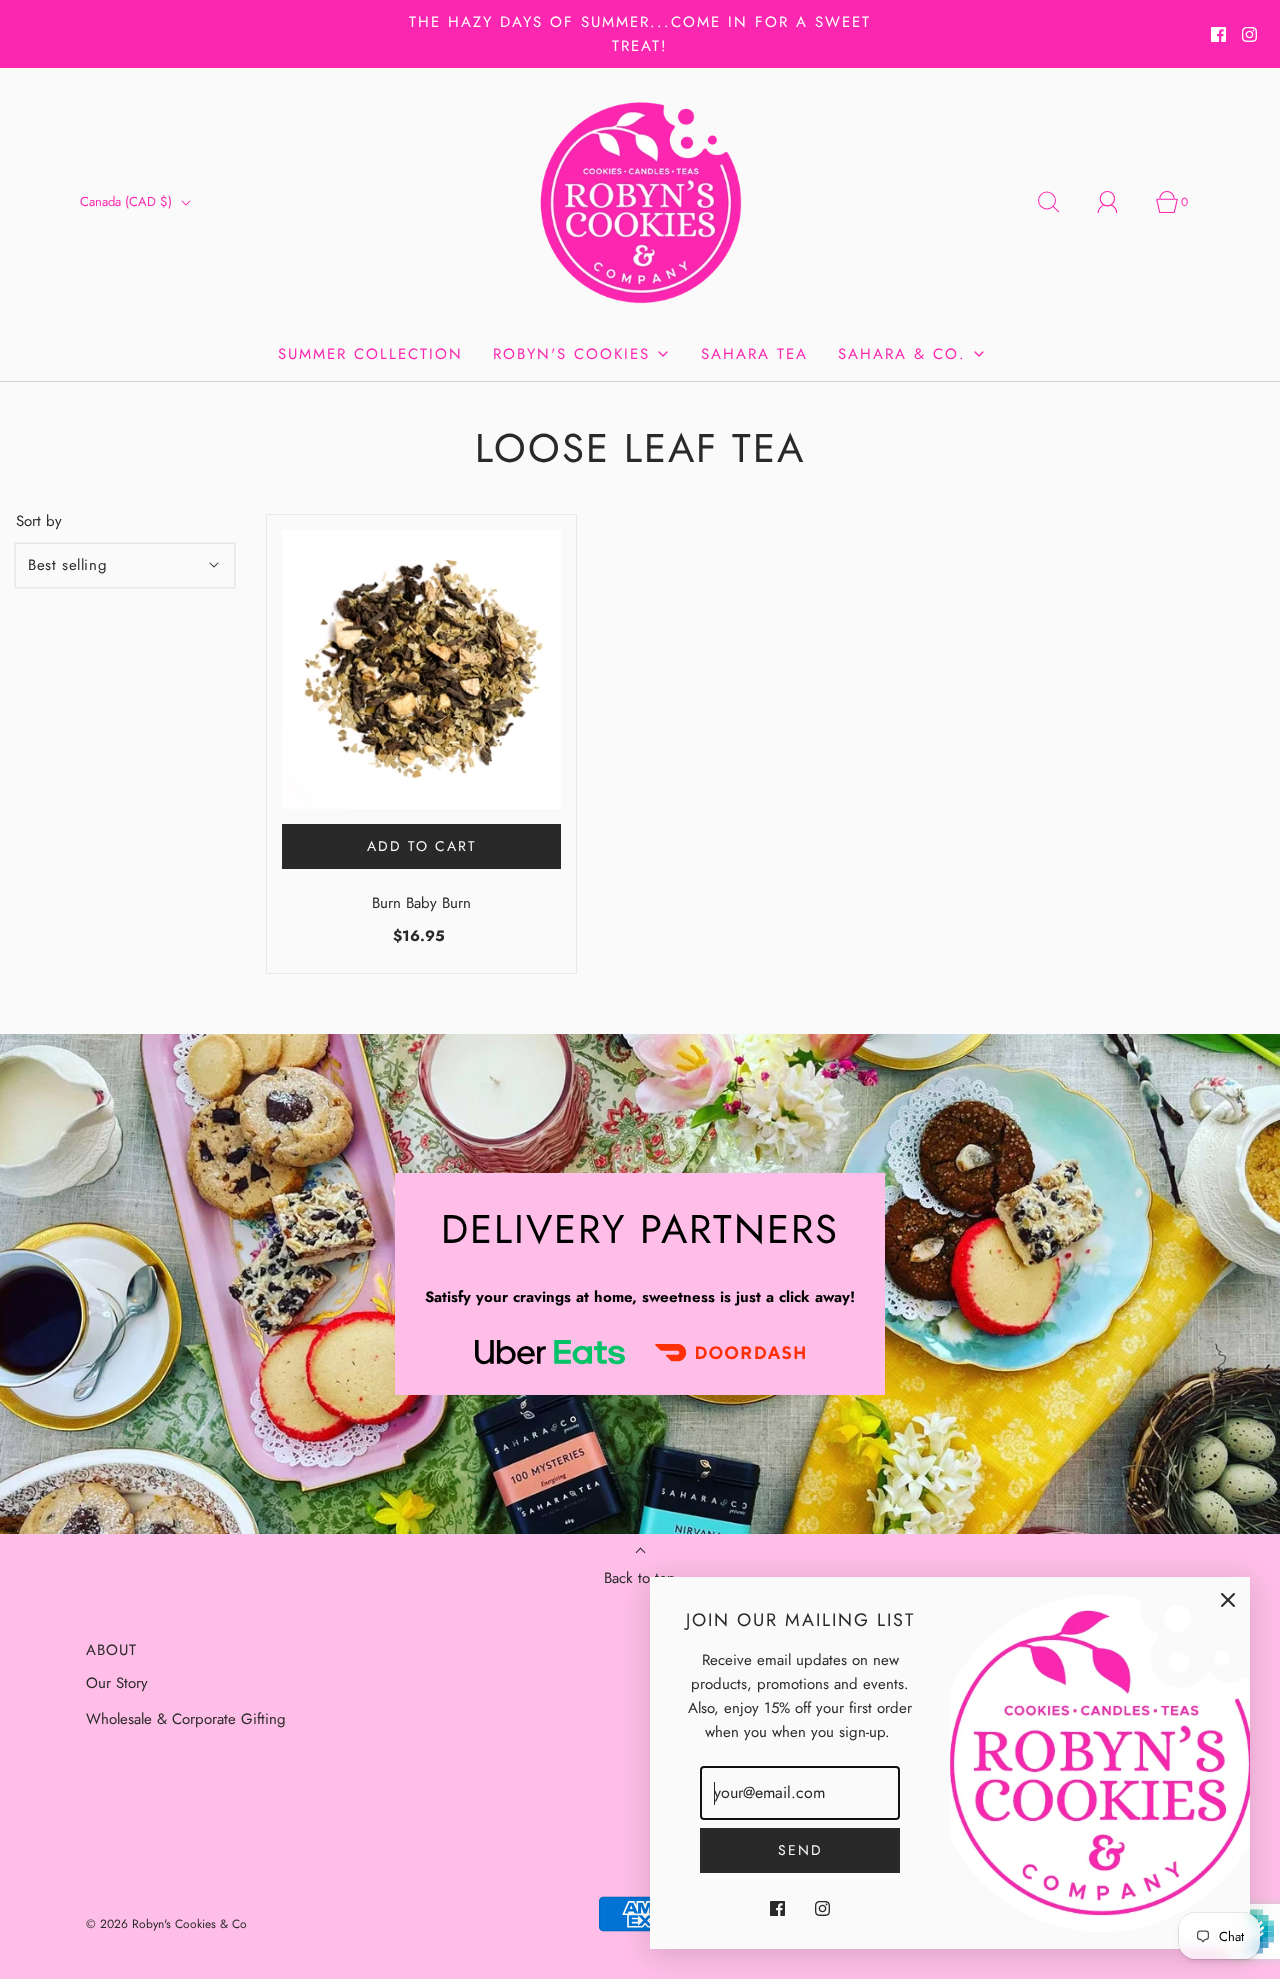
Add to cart (422, 846)
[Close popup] (1228, 1599)
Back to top (640, 1578)
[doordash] (730, 1352)
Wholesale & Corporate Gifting (186, 1719)
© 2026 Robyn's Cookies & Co (166, 1924)
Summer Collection (370, 354)
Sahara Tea (754, 354)
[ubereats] (550, 1351)
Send (800, 1850)
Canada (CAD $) (128, 201)
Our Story (117, 1683)
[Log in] (1119, 202)
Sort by (39, 521)
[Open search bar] (1060, 202)
